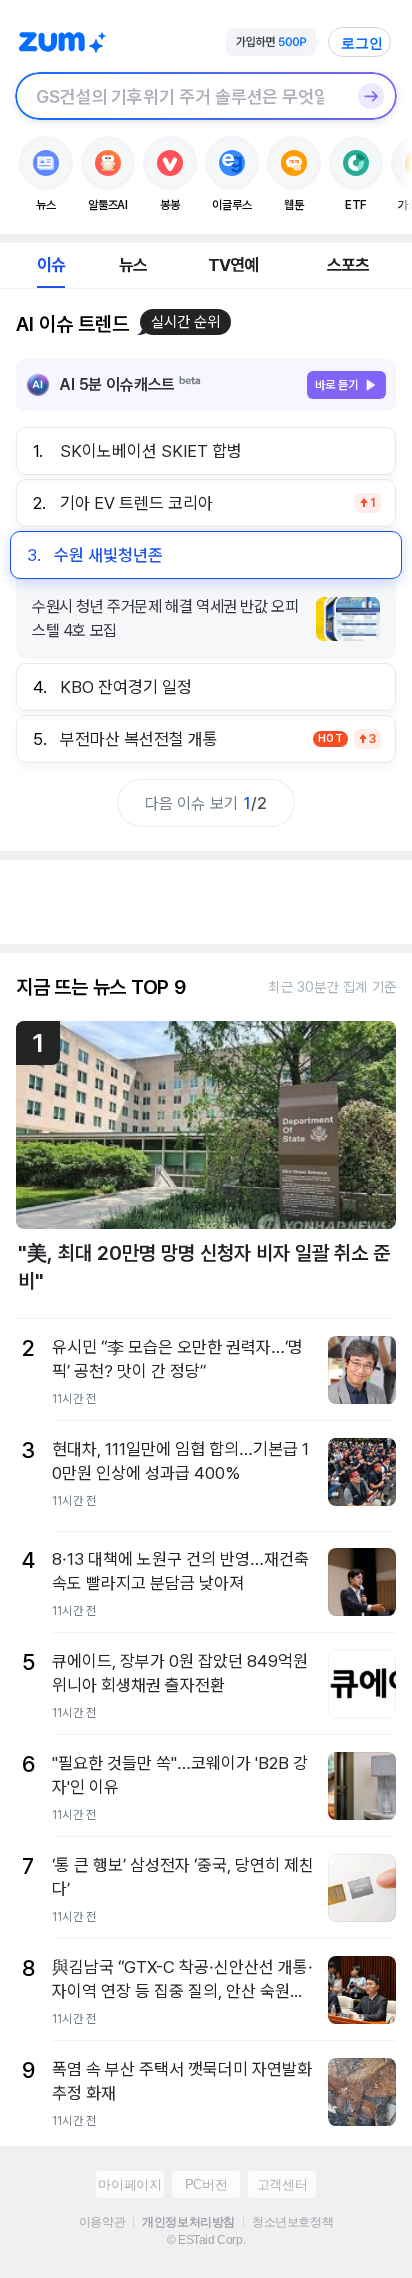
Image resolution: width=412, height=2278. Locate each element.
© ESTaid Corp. (206, 2240)
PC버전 (206, 2184)
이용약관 (102, 2222)
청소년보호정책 (292, 2222)
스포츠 (348, 265)
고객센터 (282, 2184)
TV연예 (233, 265)
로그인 (362, 43)
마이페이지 (129, 2184)
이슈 (51, 265)
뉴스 (133, 265)
